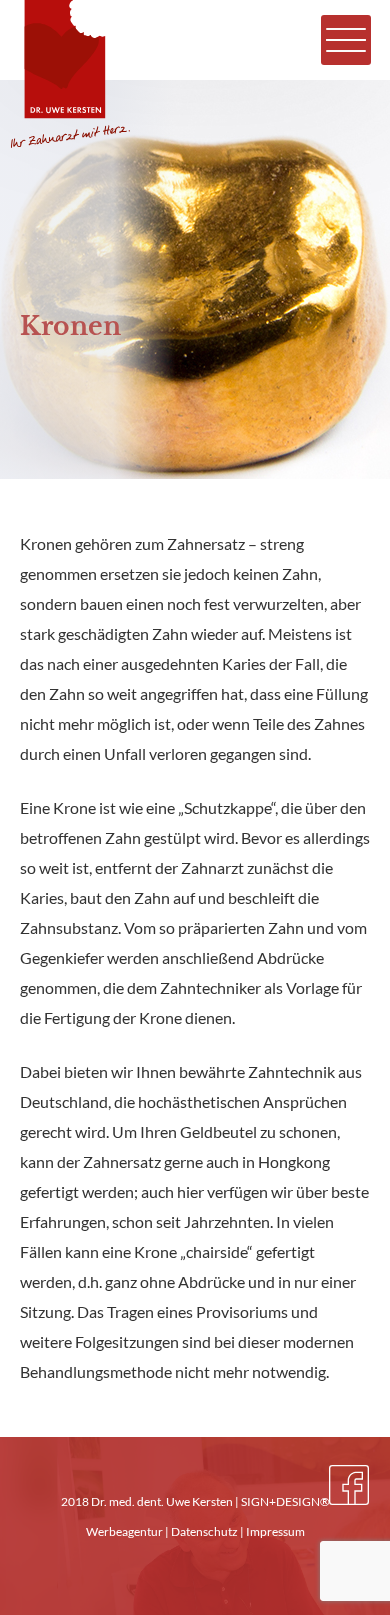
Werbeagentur (124, 1531)
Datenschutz (204, 1531)
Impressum (275, 1531)
